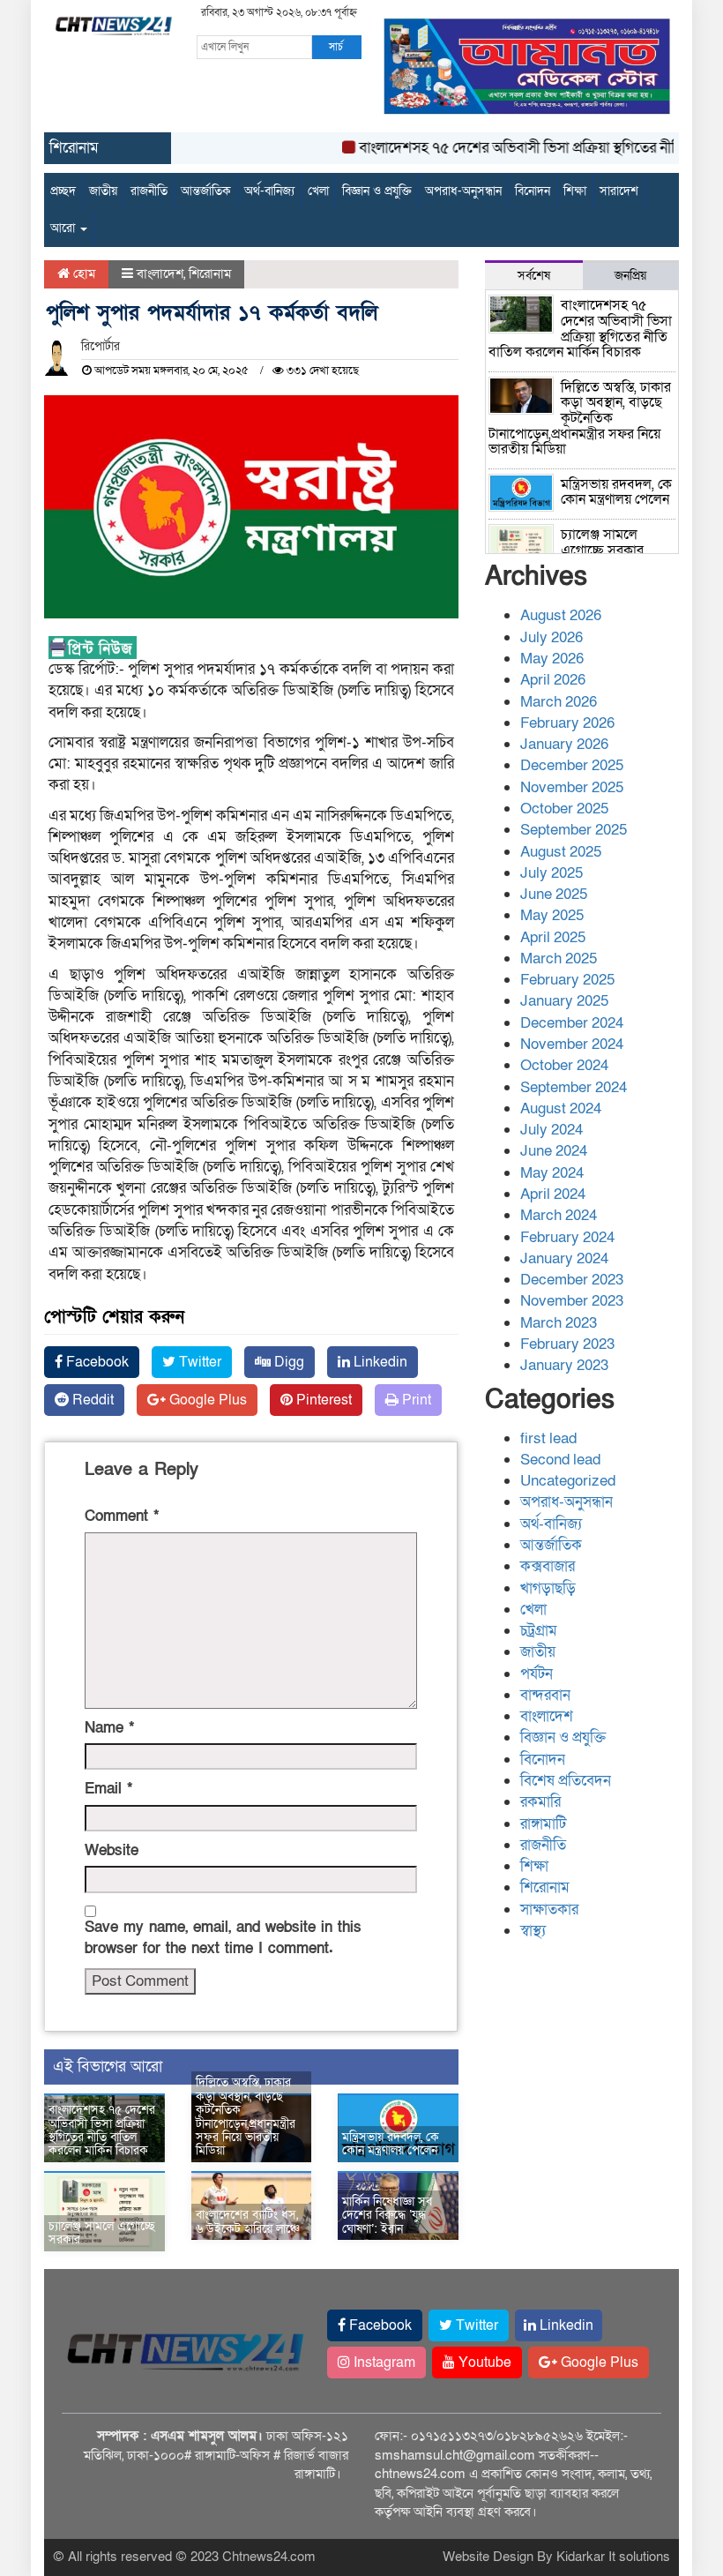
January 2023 (564, 1365)
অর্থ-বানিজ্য (269, 191)
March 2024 (559, 1215)
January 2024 (564, 1258)
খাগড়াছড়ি (548, 1588)
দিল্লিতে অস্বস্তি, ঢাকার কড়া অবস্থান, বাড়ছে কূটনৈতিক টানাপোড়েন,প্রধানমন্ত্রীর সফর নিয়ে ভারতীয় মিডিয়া (246, 2116)
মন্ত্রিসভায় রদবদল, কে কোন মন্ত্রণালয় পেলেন (391, 2144)
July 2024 (552, 1130)
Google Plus (206, 1400)
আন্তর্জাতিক (206, 191)
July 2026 (552, 637)
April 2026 (553, 680)
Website (112, 1850)
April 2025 (553, 937)
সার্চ (336, 47)
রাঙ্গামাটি (543, 1824)
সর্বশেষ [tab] (534, 276)
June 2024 (554, 1151)
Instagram (383, 2363)
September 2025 (574, 830)
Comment (122, 1516)
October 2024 (564, 1065)
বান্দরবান (545, 1695)
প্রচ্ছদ (63, 191)
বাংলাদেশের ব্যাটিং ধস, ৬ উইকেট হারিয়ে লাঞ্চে (248, 2221)
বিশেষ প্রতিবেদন (566, 1781)
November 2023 (572, 1301)
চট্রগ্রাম (539, 1631)
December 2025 (572, 765)
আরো (64, 228)
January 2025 (564, 1001)
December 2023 (572, 1280)
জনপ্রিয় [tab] (630, 276)
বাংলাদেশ (160, 273)
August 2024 (561, 1108)
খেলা (318, 191)
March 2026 (559, 702)
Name (109, 1728)
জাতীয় (103, 191)
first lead (548, 1438)
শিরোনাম (210, 273)
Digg (287, 1362)
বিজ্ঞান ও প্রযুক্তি (377, 191)
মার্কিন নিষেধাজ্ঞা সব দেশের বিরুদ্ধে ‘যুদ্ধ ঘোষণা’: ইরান (387, 2215)
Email (108, 1789)
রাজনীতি (149, 191)
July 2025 (552, 873)
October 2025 (564, 809)
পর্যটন (537, 1674)
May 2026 (552, 659)
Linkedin (379, 1362)
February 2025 (567, 980)
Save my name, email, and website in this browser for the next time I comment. (223, 1938)
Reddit (91, 1400)
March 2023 (559, 1323)
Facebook (96, 1362)
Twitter (198, 1362)
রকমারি (540, 1802)
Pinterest (322, 1400)
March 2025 (559, 959)
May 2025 (552, 915)
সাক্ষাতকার (549, 1910)
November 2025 (572, 787)
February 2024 (567, 1237)
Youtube (483, 2363)
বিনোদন (533, 191)
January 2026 (564, 744)
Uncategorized (568, 1481)
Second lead (560, 1460)
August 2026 (561, 615)
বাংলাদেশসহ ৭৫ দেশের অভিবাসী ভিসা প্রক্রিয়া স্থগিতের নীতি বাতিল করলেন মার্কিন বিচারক (102, 2130)
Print (415, 1400)
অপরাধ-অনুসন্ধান (463, 191)
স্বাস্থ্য (533, 1931)
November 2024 (572, 1044)
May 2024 (552, 1173)
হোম (82, 273)
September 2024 (574, 1087)
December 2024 (572, 1023)
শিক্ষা (575, 191)
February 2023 (567, 1344)
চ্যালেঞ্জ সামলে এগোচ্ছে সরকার (102, 2233)
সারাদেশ (619, 191)
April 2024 (553, 1194)
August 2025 (561, 852)
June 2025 (554, 894)
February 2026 (567, 723)
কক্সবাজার (548, 1566)
